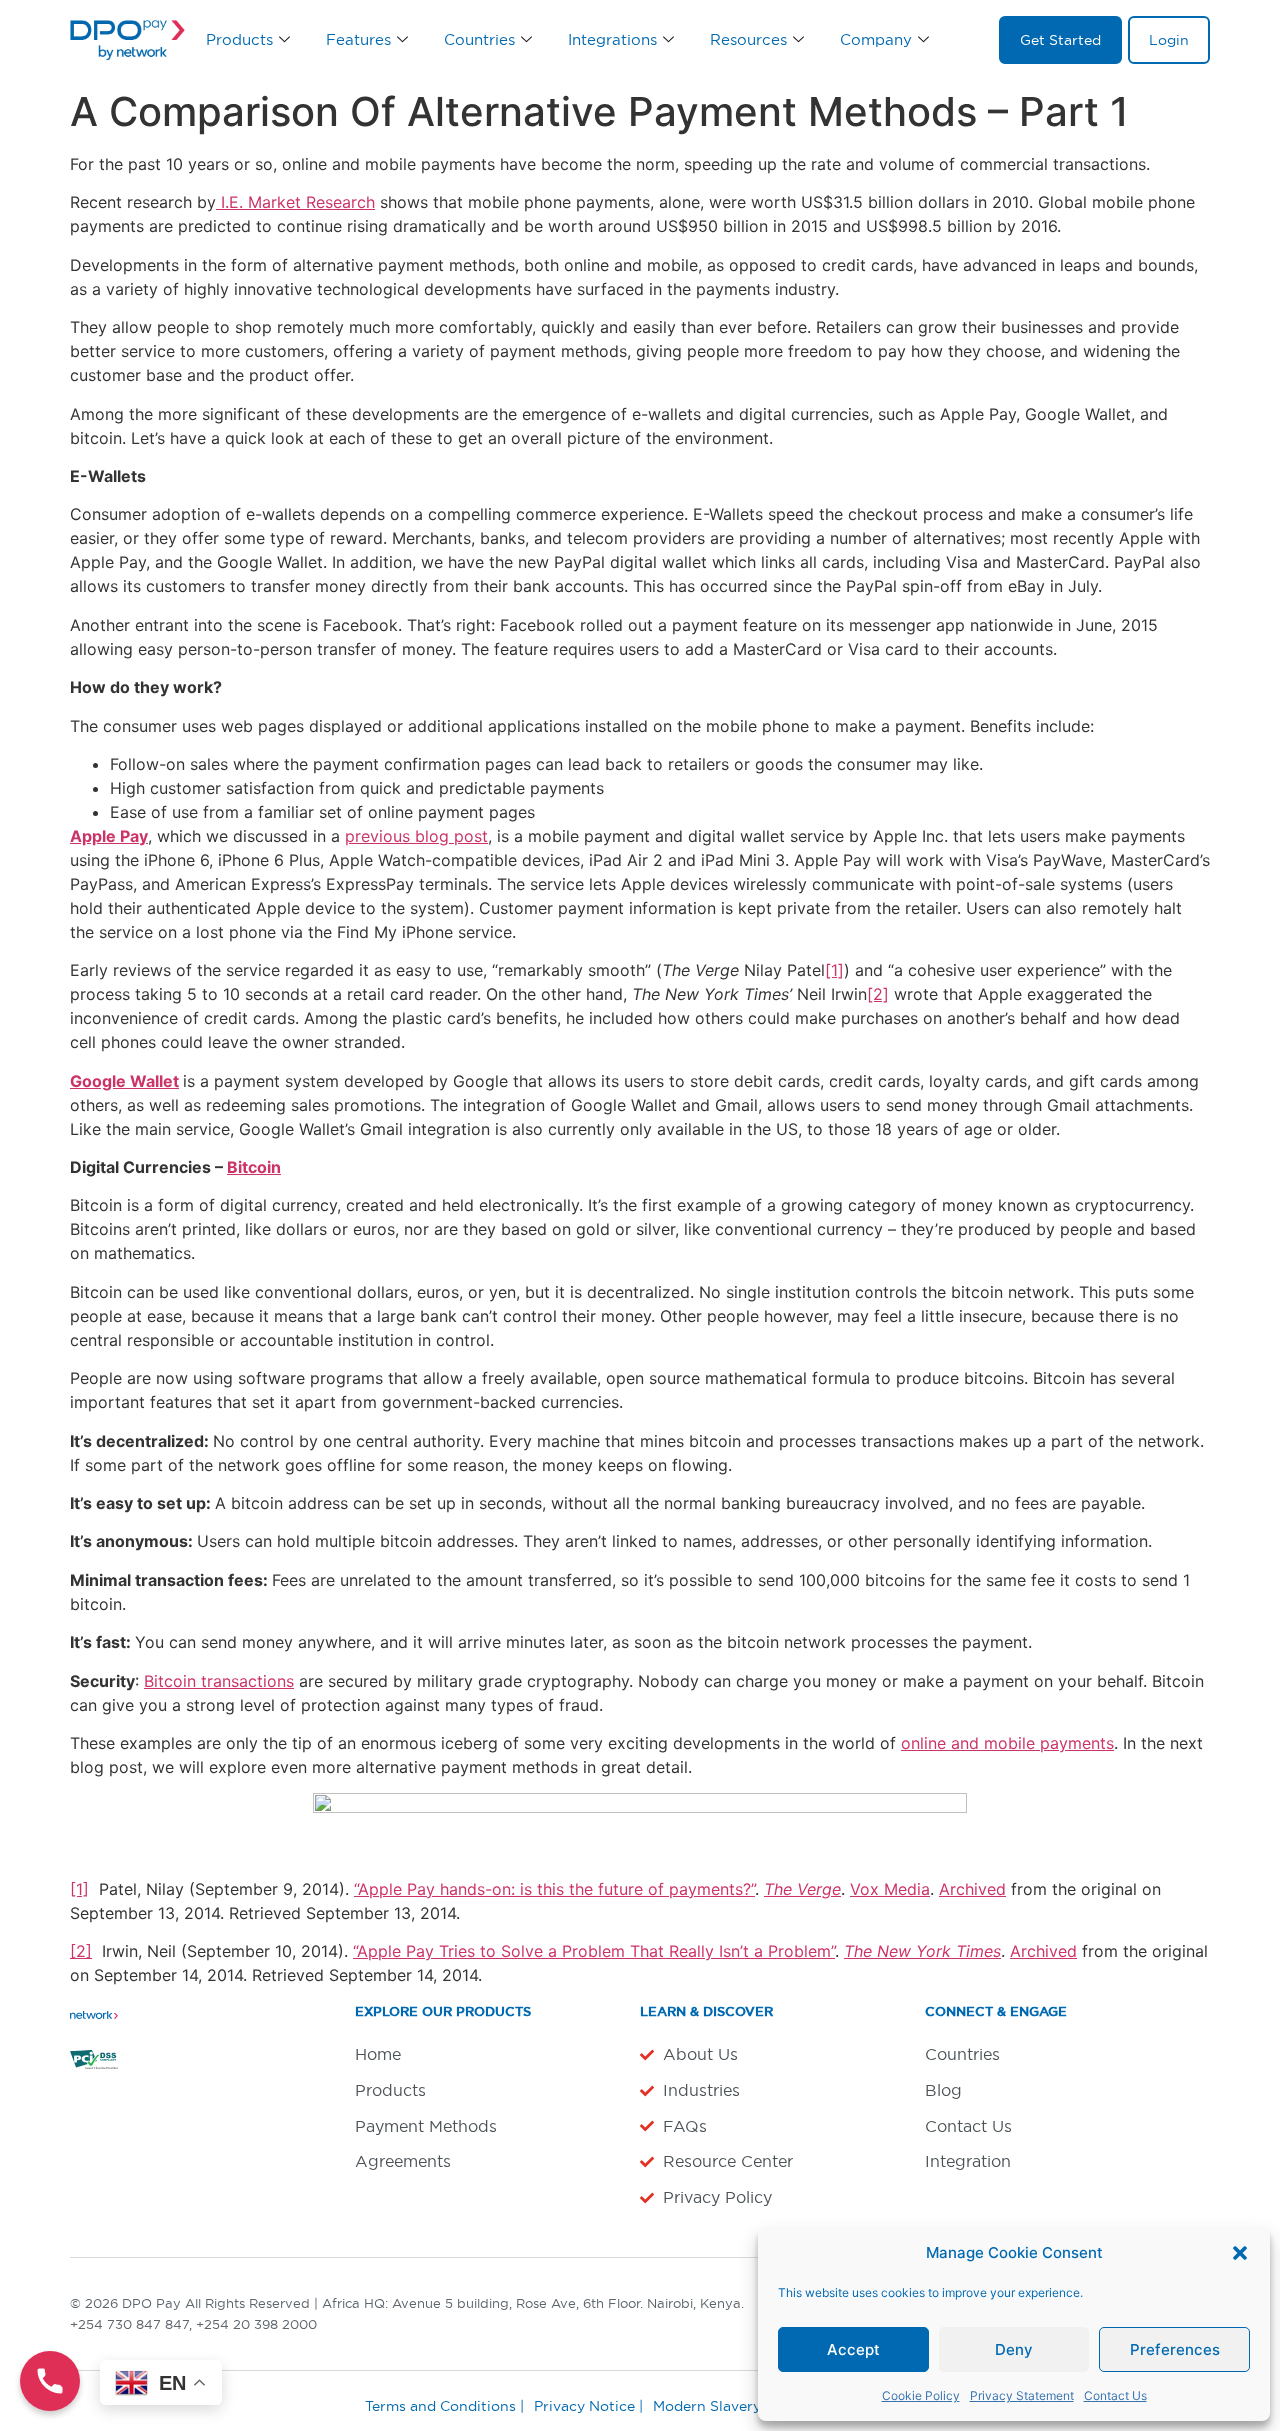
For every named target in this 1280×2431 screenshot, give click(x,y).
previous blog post (416, 836)
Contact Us (1115, 2395)
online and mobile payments (1007, 1743)
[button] (1240, 2253)
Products (239, 39)
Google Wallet (124, 1081)
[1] (834, 970)
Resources (748, 39)
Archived (972, 1889)
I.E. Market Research (295, 202)
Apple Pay (109, 836)
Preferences (1175, 2349)
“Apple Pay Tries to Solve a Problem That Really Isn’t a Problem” (594, 1951)
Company (876, 39)
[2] (878, 994)
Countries (479, 39)
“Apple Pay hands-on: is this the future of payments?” (554, 1889)
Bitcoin (254, 1167)
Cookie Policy (921, 2395)
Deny (1014, 2349)
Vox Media (890, 1889)
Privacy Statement (1022, 2395)
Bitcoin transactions (219, 1681)
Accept (853, 2349)
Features (358, 39)
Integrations (612, 39)
